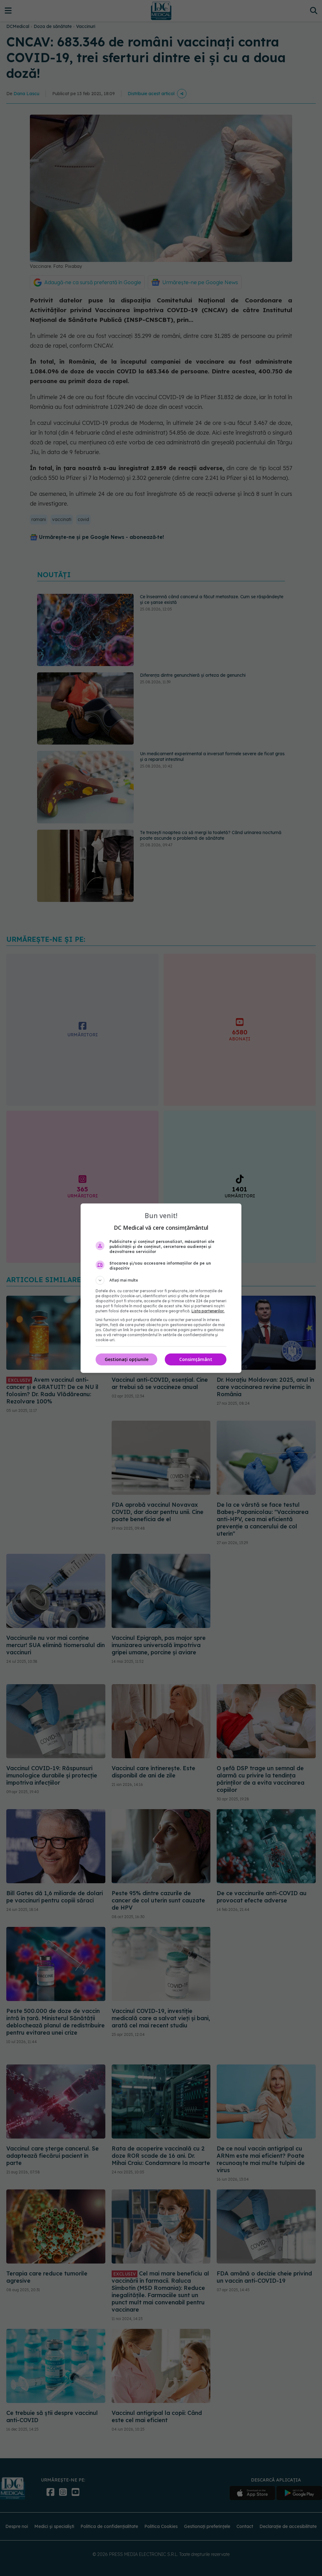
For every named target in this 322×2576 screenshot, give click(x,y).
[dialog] (161, 1288)
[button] (161, 1280)
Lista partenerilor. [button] (208, 1311)
